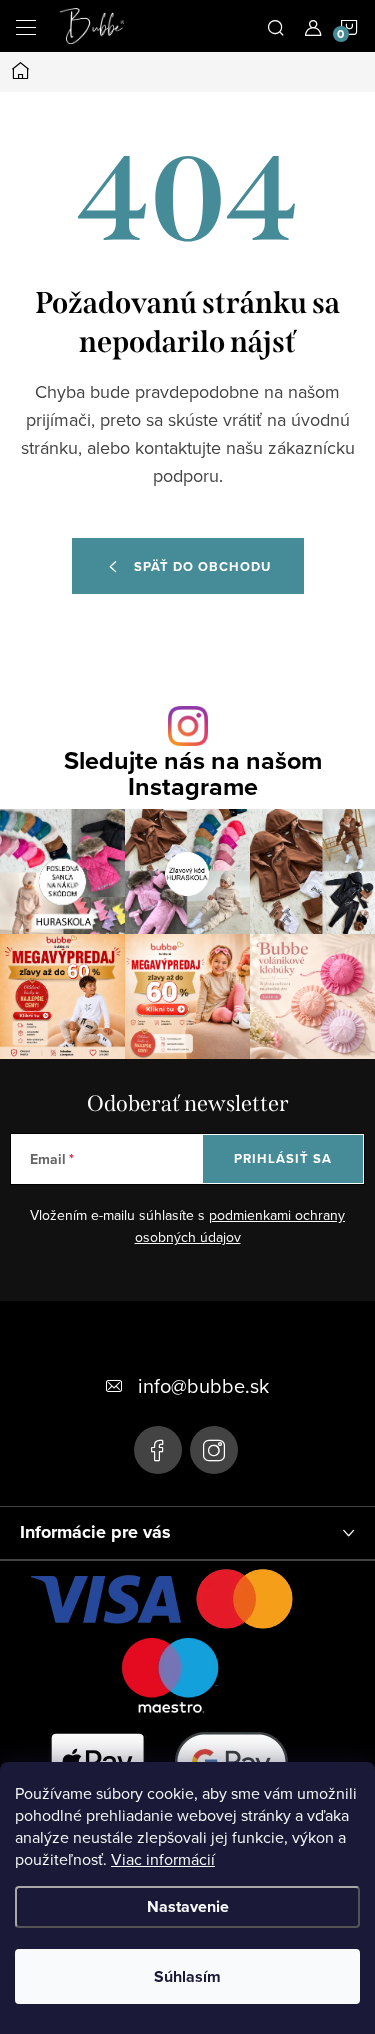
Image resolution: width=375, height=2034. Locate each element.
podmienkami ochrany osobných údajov (240, 1226)
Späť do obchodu (202, 566)
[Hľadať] (276, 26)
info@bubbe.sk (203, 1385)
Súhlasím (187, 1976)
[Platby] (170, 1711)
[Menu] (26, 26)
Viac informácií (163, 1859)
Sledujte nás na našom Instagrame (193, 773)
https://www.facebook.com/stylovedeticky (158, 1450)
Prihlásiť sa (283, 1158)
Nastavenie (188, 1906)
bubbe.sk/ (214, 1450)
